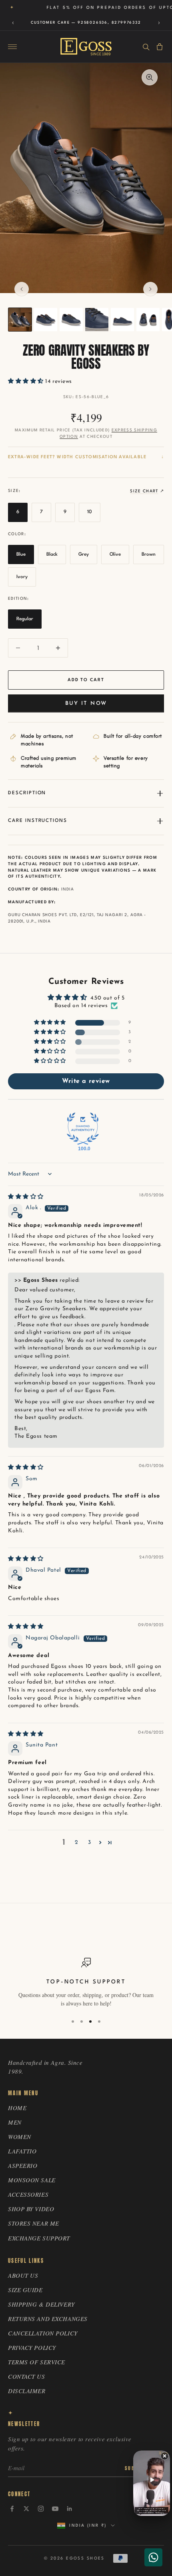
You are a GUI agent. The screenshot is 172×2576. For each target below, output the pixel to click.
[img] (26, 1197)
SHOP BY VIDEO (31, 2209)
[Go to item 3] (71, 320)
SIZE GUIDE (25, 2290)
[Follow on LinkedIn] (70, 2509)
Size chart (144, 491)
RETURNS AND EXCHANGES (48, 2319)
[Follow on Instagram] (41, 2509)
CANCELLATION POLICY (43, 2333)
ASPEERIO (23, 2165)
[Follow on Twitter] (26, 2509)
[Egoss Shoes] (86, 47)
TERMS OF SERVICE (37, 2362)
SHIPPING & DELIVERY (41, 2304)
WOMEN (20, 2137)
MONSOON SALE (32, 2180)
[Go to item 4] (97, 320)
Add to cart (86, 680)
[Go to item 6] (148, 320)
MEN (15, 2122)
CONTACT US (27, 2376)
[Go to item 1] (20, 320)
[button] (27, 381)
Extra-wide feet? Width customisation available (77, 457)
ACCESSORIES (28, 2194)
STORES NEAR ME (34, 2223)
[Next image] (150, 289)
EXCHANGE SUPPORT (39, 2238)
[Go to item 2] (46, 320)
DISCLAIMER (27, 2391)
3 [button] (90, 1842)
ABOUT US (23, 2275)
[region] (86, 1983)
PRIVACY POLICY (32, 2347)
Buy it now (86, 703)
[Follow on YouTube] (55, 2509)
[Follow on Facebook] (12, 2509)
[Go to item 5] (122, 320)
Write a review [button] (86, 1081)
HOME (17, 2108)
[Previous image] (22, 289)
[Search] (146, 47)
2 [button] (77, 1842)
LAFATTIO (22, 2151)
